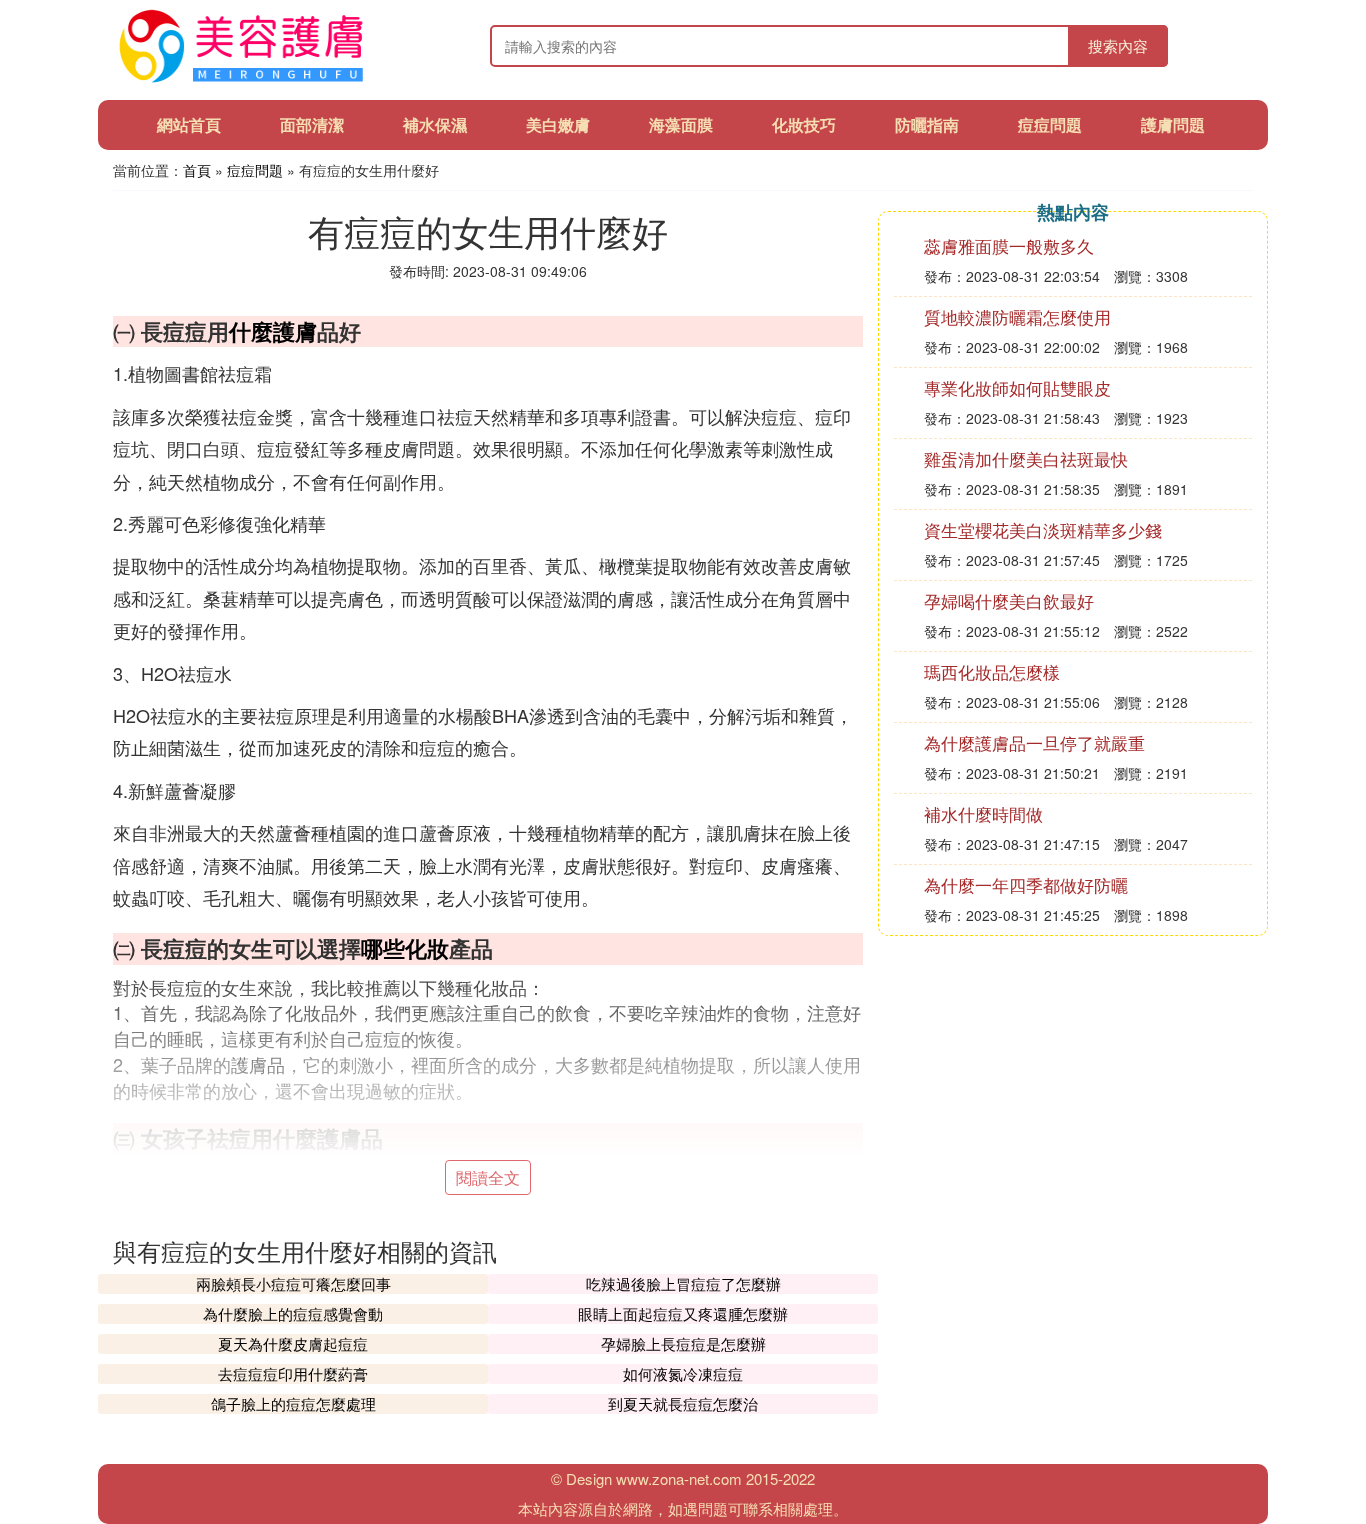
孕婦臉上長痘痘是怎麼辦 (683, 1343)
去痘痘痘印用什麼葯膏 (293, 1373)
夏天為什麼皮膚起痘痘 (293, 1343)
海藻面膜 (681, 124)
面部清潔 (312, 124)
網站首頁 (189, 124)
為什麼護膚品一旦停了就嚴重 (1034, 742)
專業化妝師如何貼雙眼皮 (1017, 387)
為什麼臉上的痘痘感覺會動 (293, 1313)
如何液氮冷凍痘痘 (683, 1373)
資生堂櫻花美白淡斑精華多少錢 (1043, 529)
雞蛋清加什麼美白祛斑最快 (1026, 458)
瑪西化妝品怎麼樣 (992, 671)
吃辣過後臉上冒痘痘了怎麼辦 (683, 1283)
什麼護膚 (273, 331)
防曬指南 (927, 124)
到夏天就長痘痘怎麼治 (683, 1403)
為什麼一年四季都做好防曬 (1026, 884)
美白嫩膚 (558, 124)
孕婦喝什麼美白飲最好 (1009, 600)
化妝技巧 (804, 124)
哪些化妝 (405, 948)
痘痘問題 (1050, 124)
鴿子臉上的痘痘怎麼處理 (293, 1403)
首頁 (197, 170)
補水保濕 (435, 124)
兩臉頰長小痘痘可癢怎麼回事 (293, 1283)
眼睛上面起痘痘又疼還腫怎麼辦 (683, 1313)
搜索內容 (1118, 45)
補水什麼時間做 (983, 813)
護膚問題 (1173, 124)
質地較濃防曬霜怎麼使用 (1017, 316)
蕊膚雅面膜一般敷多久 (1009, 245)
